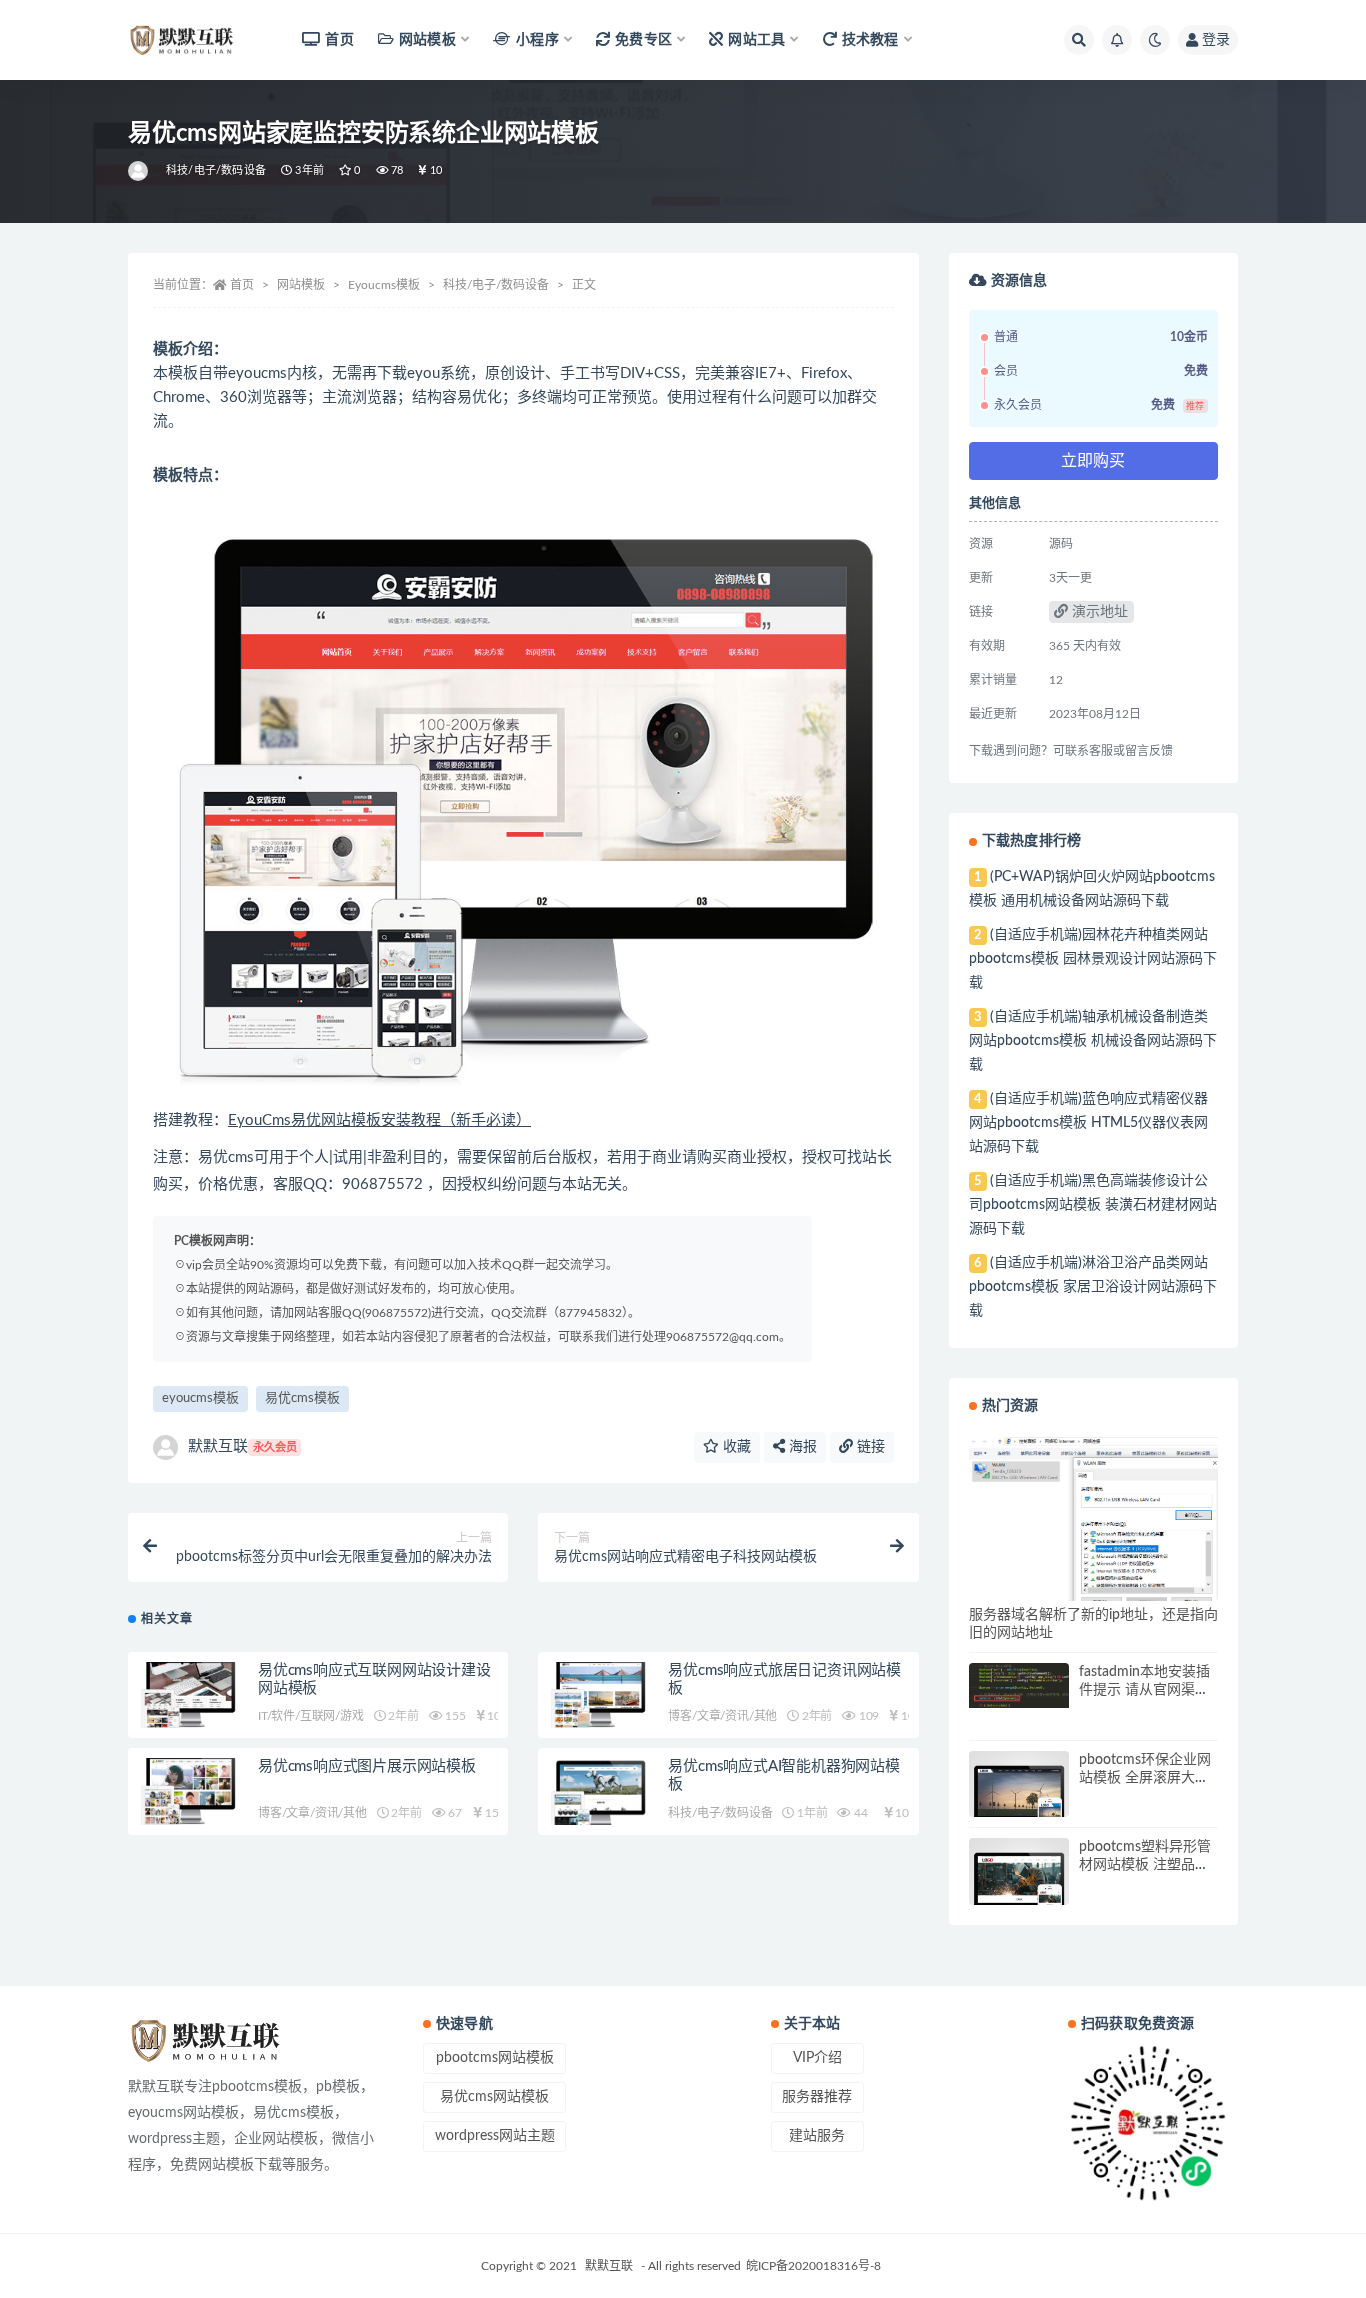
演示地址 (1098, 612)
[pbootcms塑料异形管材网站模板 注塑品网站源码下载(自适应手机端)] (1019, 1888)
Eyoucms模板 (384, 285)
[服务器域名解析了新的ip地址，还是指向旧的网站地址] (1093, 1521)
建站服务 (817, 2136)
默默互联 (242, 1446)
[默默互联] (139, 171)
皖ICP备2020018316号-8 (813, 2266)
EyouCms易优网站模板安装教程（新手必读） (379, 1120)
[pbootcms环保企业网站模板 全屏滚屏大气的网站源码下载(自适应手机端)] (1019, 1801)
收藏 (735, 1447)
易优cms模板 (302, 1398)
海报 (801, 1447)
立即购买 (1093, 461)
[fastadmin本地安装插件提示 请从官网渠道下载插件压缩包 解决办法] (1019, 1685)
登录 (1216, 40)
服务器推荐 (817, 2097)
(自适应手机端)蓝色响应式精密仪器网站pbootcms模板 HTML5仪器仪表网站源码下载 (1088, 1123)
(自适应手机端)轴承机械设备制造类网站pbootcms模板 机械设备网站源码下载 (1093, 1041)
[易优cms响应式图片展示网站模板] (188, 1791)
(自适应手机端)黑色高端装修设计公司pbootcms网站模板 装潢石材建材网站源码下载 (1093, 1205)
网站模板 (301, 285)
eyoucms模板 (200, 1398)
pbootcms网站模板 (495, 2058)
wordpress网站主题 (495, 2136)
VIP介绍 (817, 2058)
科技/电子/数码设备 (216, 170)
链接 (869, 1447)
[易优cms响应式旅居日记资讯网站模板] (598, 1695)
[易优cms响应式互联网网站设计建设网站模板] (188, 1695)
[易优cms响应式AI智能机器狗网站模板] (598, 1797)
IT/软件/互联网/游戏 (311, 1716)
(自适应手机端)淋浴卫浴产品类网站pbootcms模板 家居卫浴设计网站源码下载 (1093, 1287)
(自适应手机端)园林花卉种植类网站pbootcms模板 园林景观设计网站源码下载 (1093, 959)
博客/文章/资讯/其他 (722, 1716)
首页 (339, 40)
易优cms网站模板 (494, 2097)
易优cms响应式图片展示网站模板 (367, 1766)
